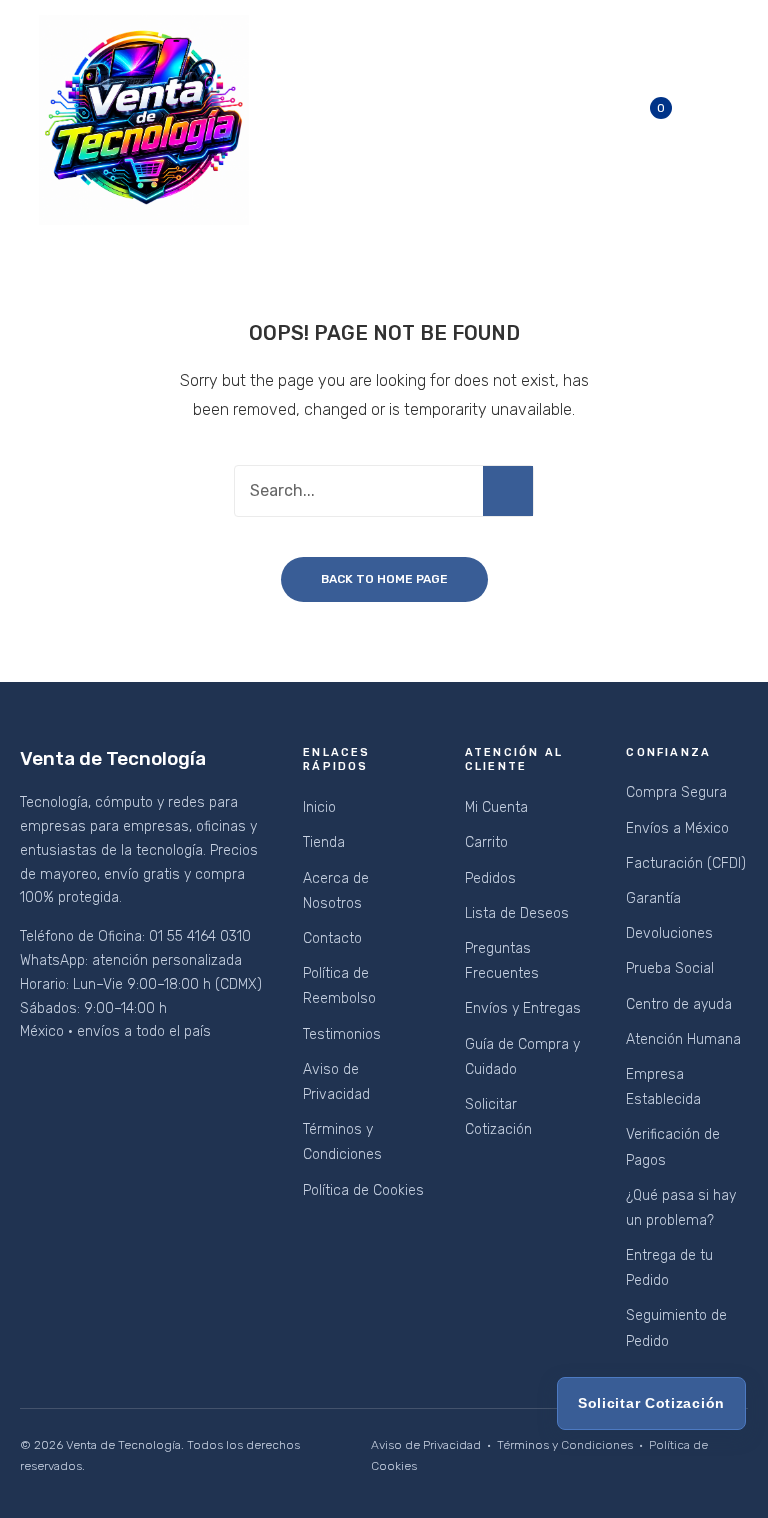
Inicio (319, 807)
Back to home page (384, 579)
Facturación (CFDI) (686, 863)
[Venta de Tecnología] (144, 119)
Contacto (332, 938)
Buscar (508, 491)
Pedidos (490, 878)
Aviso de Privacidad (426, 1445)
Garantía (653, 898)
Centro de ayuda (679, 1004)
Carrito (486, 842)
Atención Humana (683, 1039)
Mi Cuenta (496, 807)
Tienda (324, 842)
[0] (676, 120)
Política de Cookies (363, 1190)
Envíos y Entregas (523, 1008)
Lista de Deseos (517, 913)
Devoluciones (669, 933)
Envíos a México (677, 828)
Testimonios (342, 1034)
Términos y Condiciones (565, 1445)
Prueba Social (670, 968)
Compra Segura (676, 792)
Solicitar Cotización (651, 1403)
